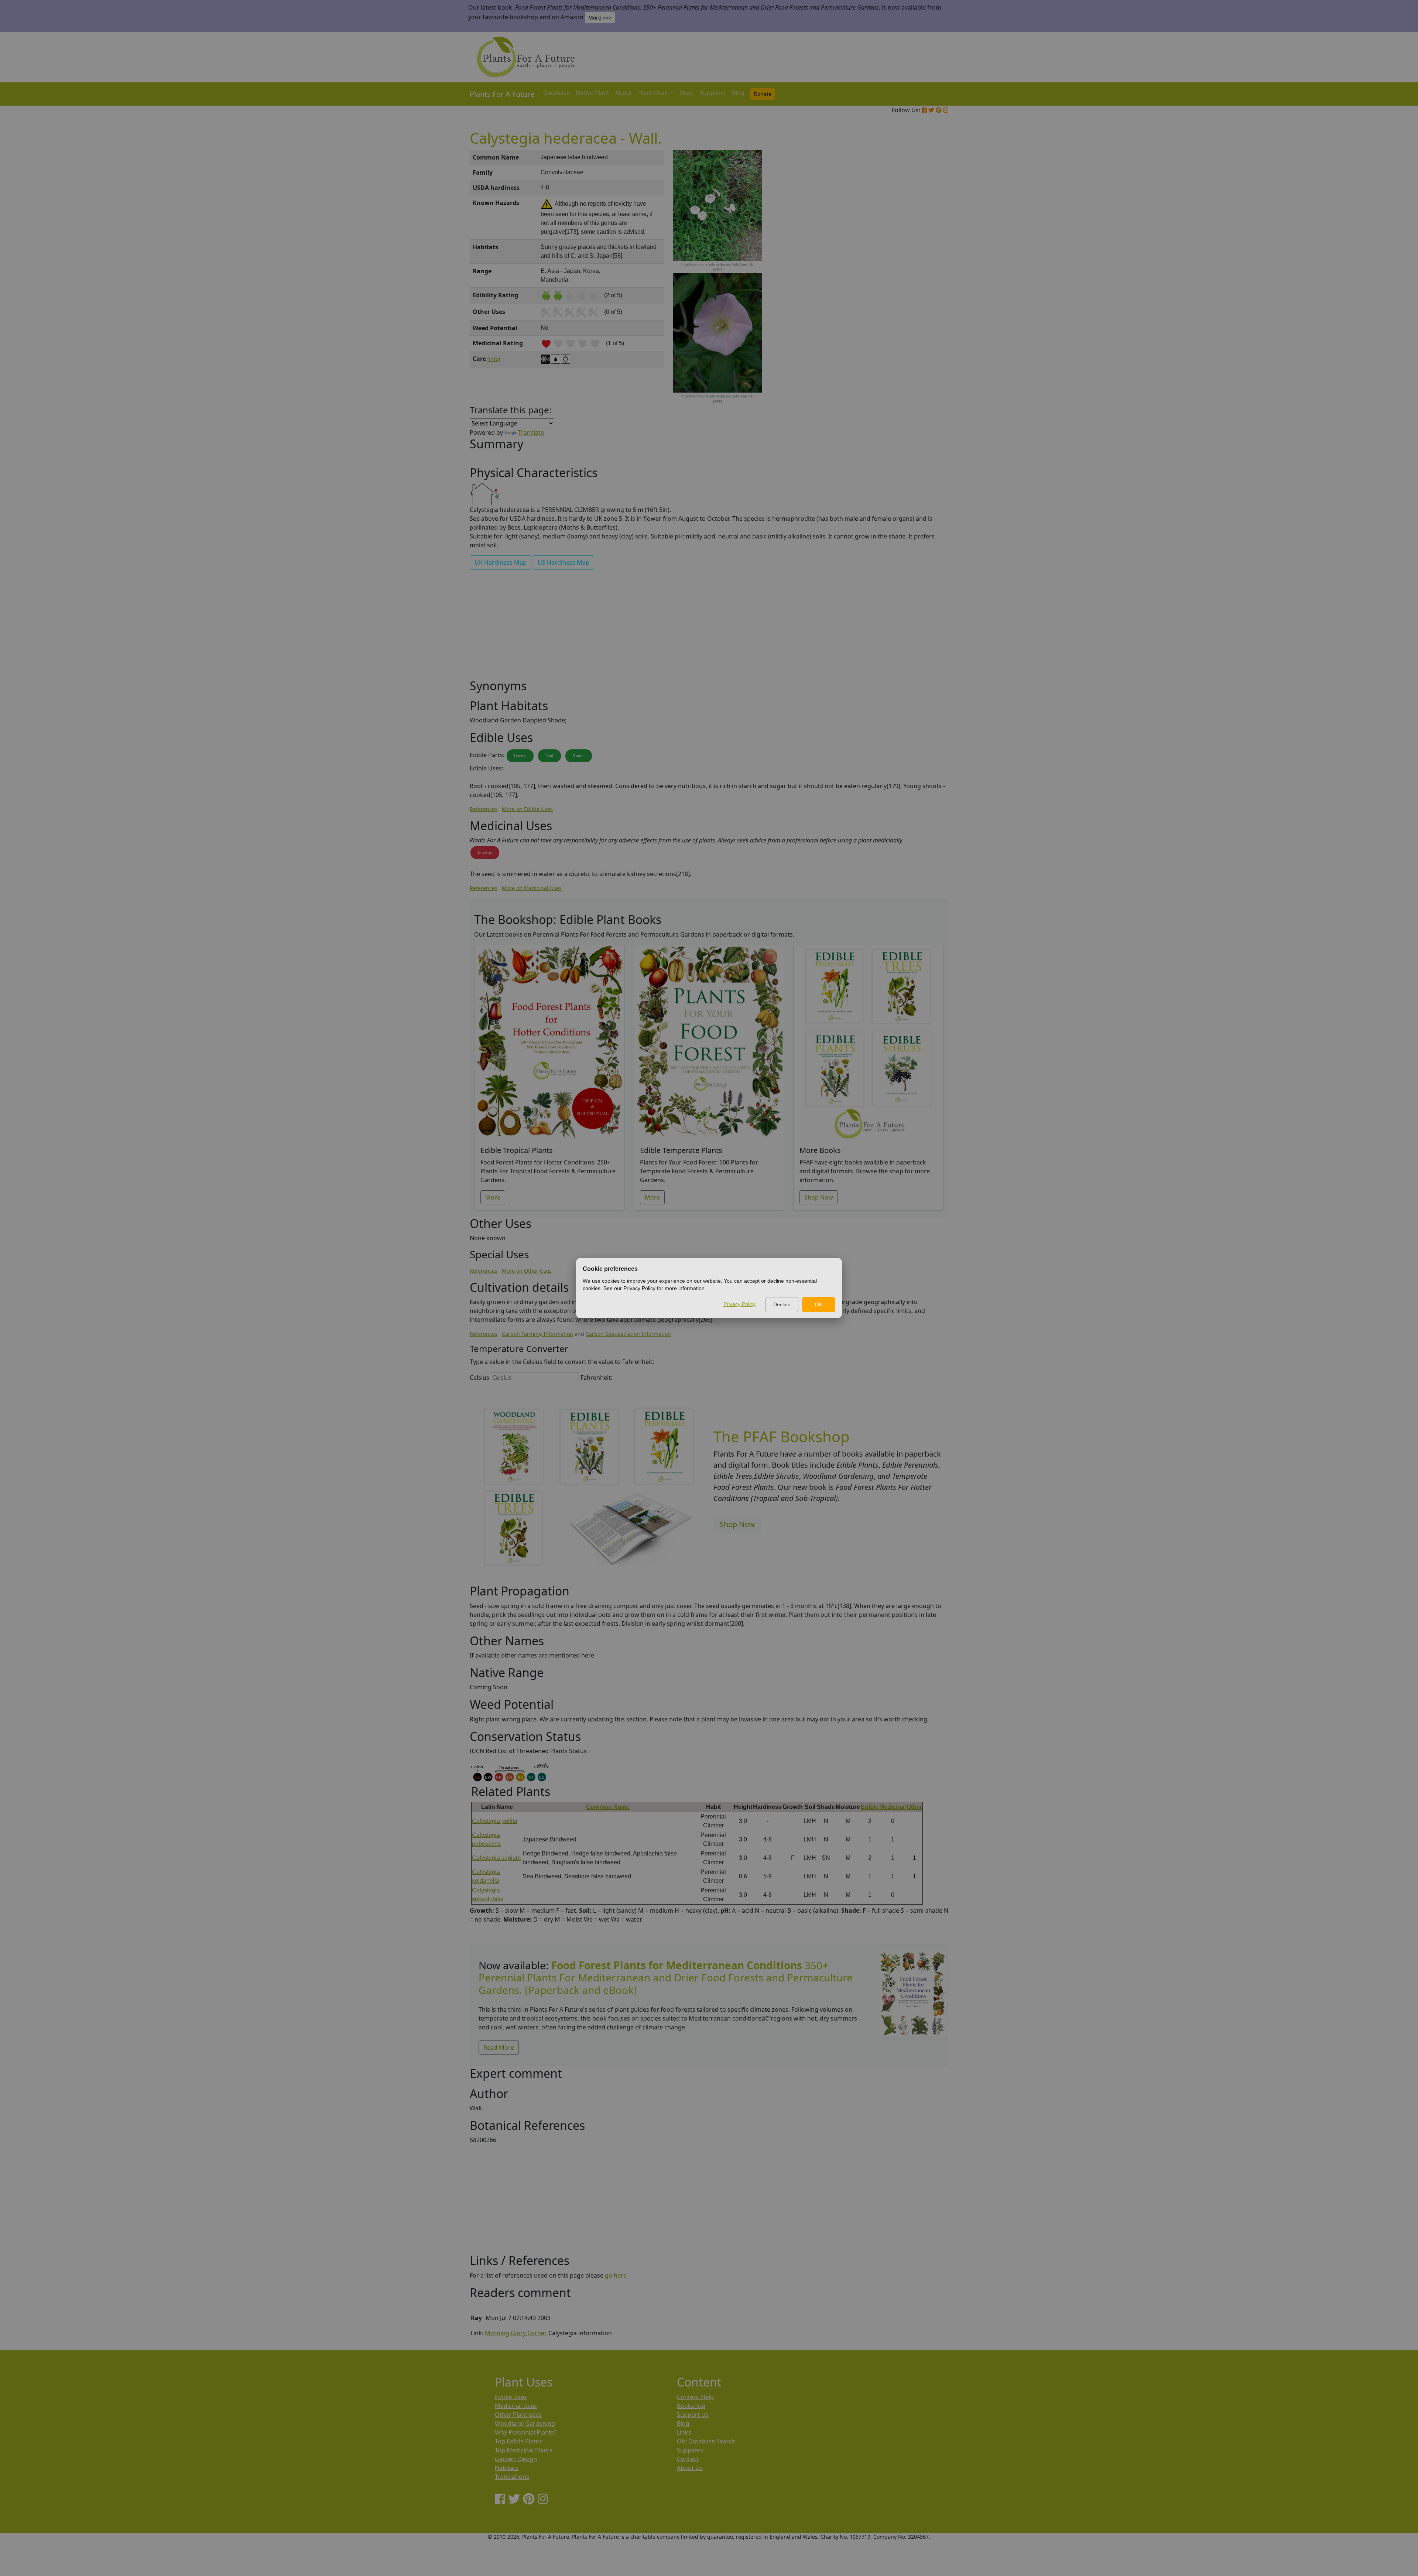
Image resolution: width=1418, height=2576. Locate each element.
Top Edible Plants (519, 2441)
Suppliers (713, 93)
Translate (531, 432)
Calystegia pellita (495, 1821)
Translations (512, 2477)
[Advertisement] (912, 276)
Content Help (695, 2397)
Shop (687, 93)
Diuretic (485, 852)
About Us (690, 2468)
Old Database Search (706, 2441)
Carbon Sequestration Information (628, 1334)
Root (549, 756)
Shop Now (819, 1197)
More (493, 1197)
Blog (738, 93)
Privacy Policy (739, 1304)
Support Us (693, 2415)
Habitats (507, 2468)
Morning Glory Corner (516, 2333)
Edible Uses (511, 2397)
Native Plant (592, 93)
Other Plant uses (518, 2415)
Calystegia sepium (496, 1858)
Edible (870, 1807)
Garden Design (516, 2459)
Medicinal (893, 1807)
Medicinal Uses (516, 2406)
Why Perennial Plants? (526, 2432)
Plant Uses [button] (654, 93)
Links (684, 2432)
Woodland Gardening (525, 2423)
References (484, 809)
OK (819, 1304)
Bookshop (691, 2406)
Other (914, 1807)
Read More (499, 2048)
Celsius (479, 1378)
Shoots (579, 756)
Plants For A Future (502, 94)
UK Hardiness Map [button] (501, 562)
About (624, 93)
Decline (782, 1304)
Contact (688, 2459)
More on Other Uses (527, 1271)
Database (556, 93)
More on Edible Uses (527, 809)
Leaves (520, 756)
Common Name (608, 1807)
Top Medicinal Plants (524, 2450)
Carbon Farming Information (537, 1334)
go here (616, 2275)
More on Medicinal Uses (532, 888)
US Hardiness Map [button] (564, 562)
